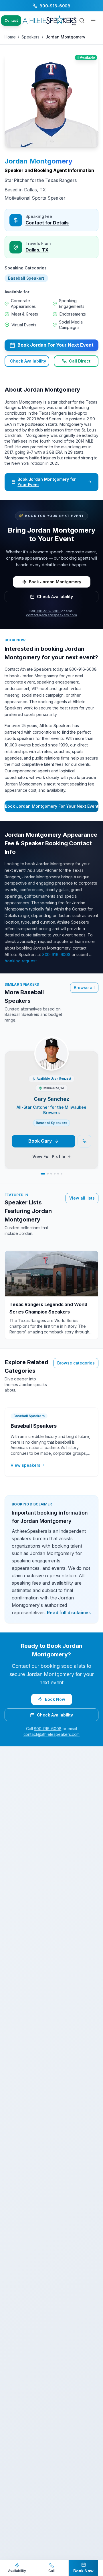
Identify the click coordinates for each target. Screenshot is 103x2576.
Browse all (84, 988)
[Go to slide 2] (48, 1174)
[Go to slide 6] (62, 1174)
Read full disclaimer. (69, 1613)
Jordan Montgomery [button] (38, 161)
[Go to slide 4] (55, 1174)
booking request (21, 961)
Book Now (55, 1699)
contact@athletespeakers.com (51, 615)
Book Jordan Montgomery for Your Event (47, 482)
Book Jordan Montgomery (55, 582)
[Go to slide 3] (51, 1174)
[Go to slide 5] (58, 1174)
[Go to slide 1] (43, 1174)
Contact (11, 20)
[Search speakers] (82, 21)
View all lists (82, 1198)
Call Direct (80, 361)
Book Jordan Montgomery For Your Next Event (52, 806)
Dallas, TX (37, 250)
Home (10, 37)
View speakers (25, 1465)
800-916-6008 (48, 611)
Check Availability (28, 361)
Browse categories (76, 1363)
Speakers (30, 37)
